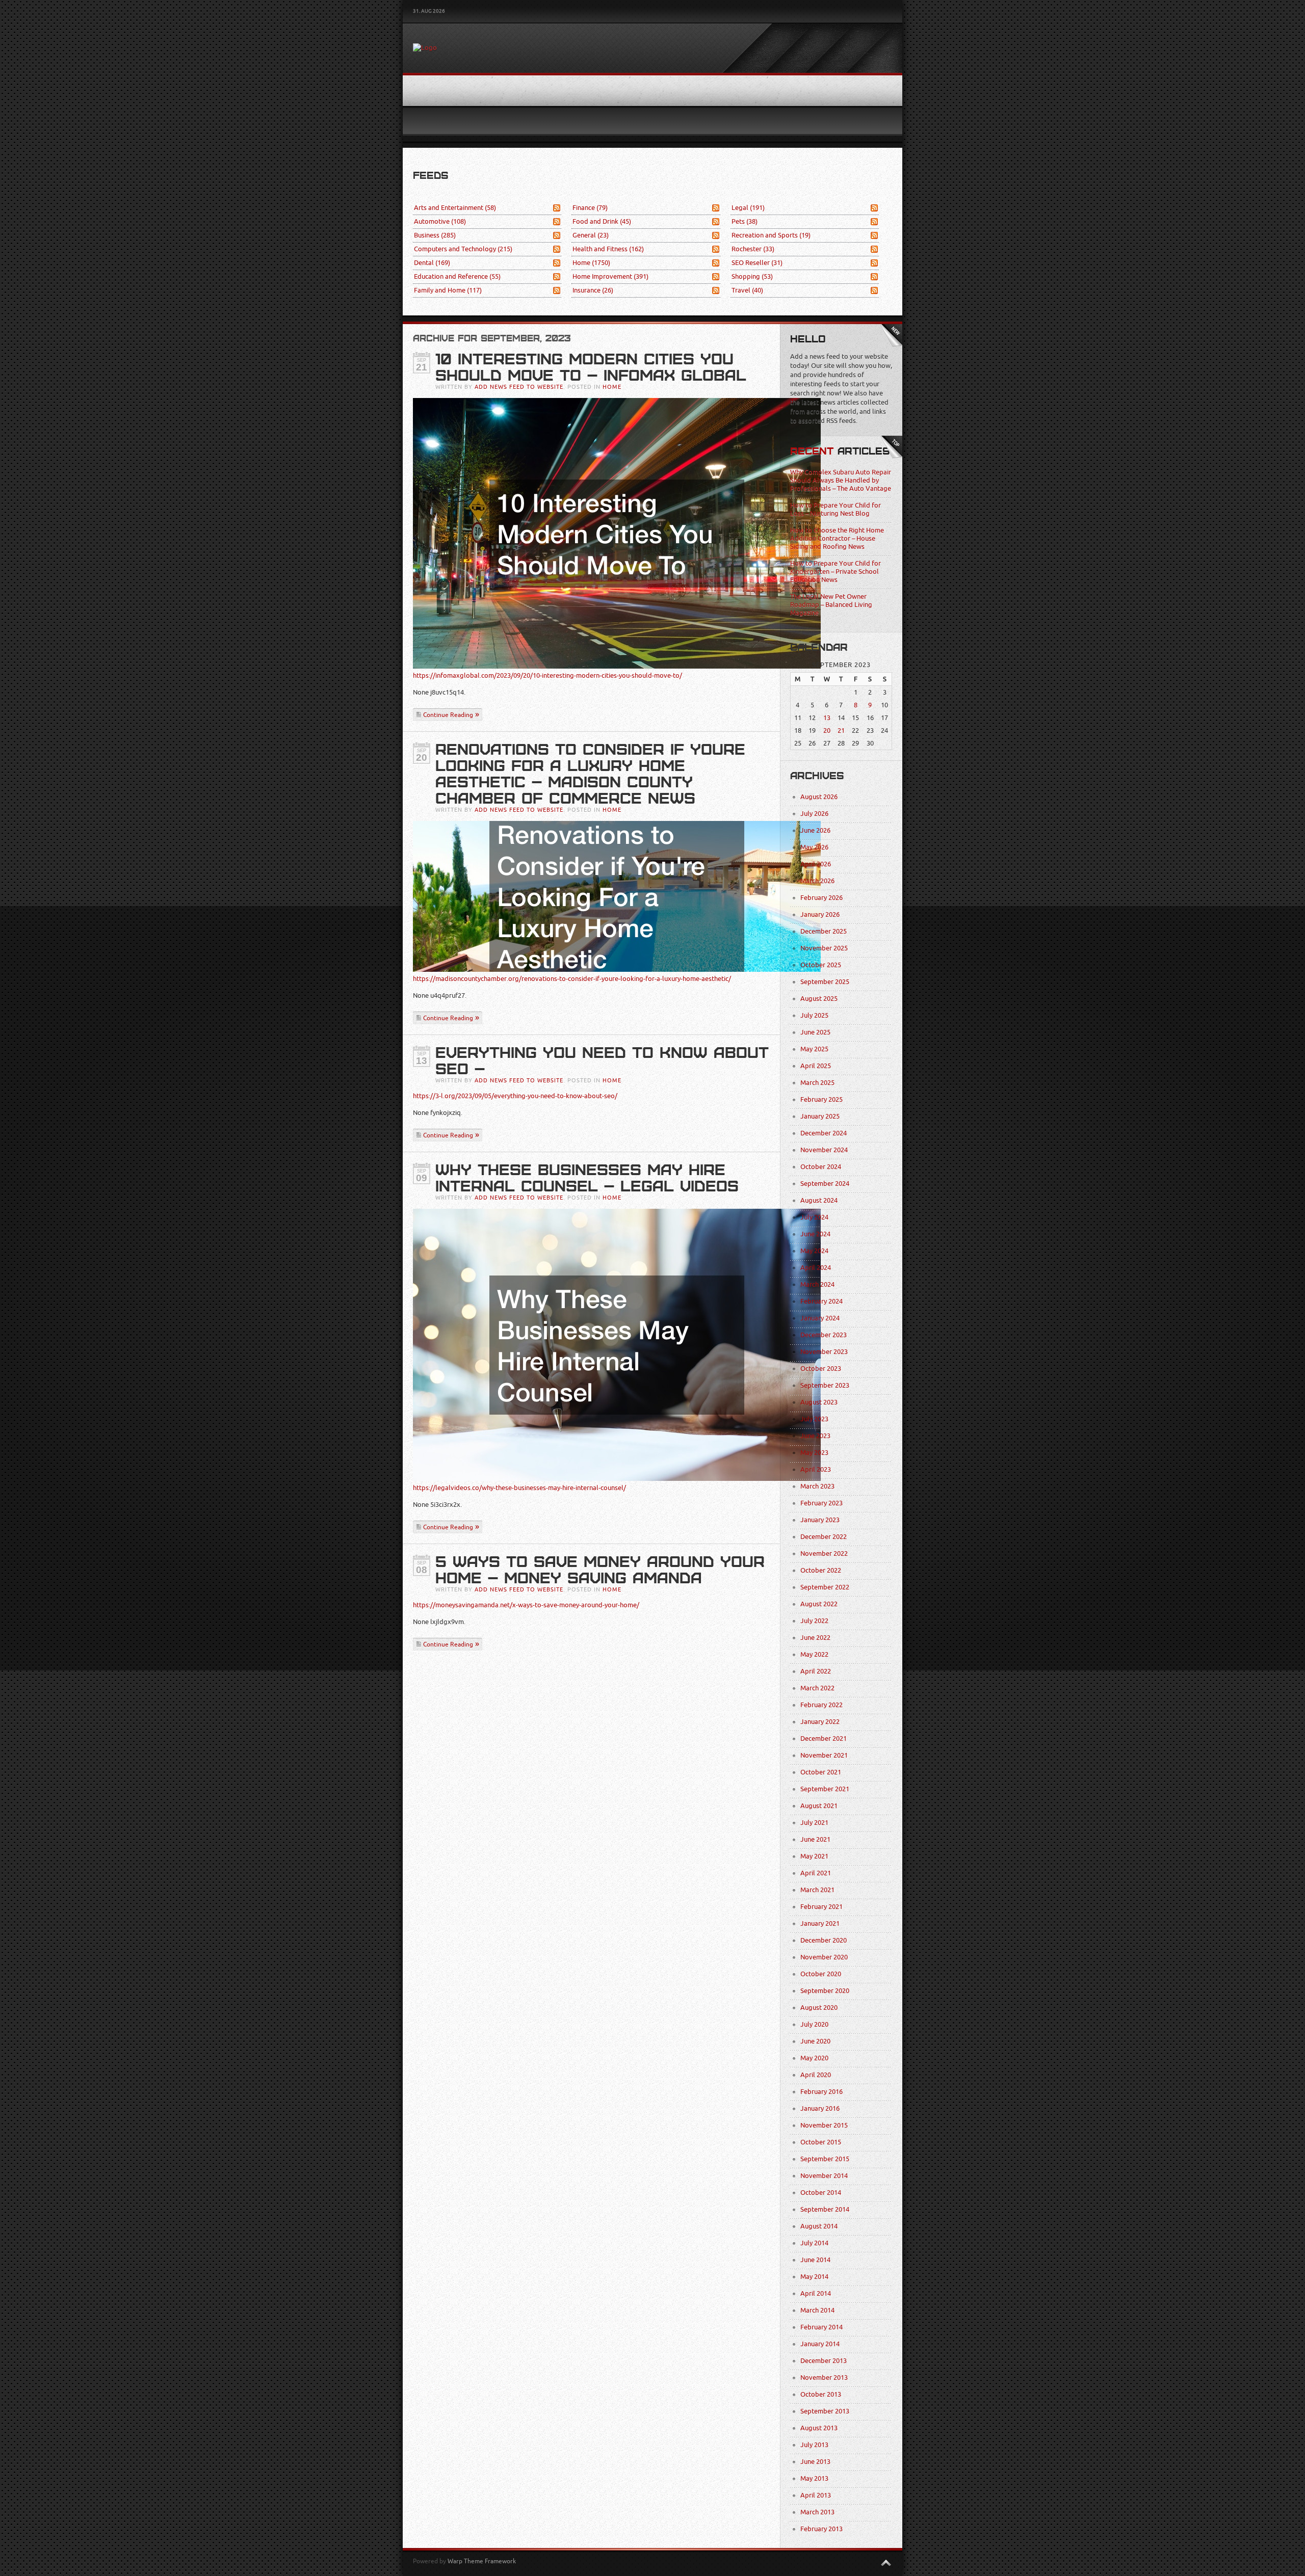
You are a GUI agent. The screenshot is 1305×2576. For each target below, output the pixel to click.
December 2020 (824, 1940)
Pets (745, 221)
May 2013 (814, 2478)
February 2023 (821, 1503)
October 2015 (821, 2142)
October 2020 (821, 1974)
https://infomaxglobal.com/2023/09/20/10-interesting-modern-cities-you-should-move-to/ (547, 675)
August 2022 (819, 1604)
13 (827, 718)
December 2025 (824, 931)
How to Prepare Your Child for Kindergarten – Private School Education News (836, 572)
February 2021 (821, 1907)
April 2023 (816, 1469)
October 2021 (821, 1772)
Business (435, 235)
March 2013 (817, 2512)
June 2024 (815, 1234)
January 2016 (820, 2108)
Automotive (440, 221)
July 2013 (814, 2445)
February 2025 (821, 1099)
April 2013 (816, 2495)
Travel (747, 290)
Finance (590, 208)
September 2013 (825, 2411)
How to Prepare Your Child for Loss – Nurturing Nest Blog (836, 509)
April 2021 (816, 1873)
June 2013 (815, 2462)
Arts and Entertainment (455, 208)
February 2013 (821, 2529)
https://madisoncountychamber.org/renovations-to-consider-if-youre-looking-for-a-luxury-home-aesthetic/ (572, 979)
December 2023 (824, 1335)
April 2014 (816, 2293)
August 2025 (819, 999)
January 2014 (820, 2344)
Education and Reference (457, 276)
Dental (432, 263)
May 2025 (814, 1049)
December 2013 (824, 2361)
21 (841, 731)
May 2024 (814, 1251)
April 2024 (816, 1268)
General (591, 235)
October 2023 (821, 1369)
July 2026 (814, 814)
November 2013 (824, 2378)
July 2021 (814, 1823)
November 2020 (824, 1957)
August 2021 (819, 1806)
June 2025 (815, 1032)
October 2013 (821, 2394)
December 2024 (824, 1133)
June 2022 (815, 1638)
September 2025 (825, 982)
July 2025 (814, 1015)
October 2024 (821, 1167)
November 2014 (824, 2176)
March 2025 (817, 1083)
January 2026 (820, 914)
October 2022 (821, 1570)
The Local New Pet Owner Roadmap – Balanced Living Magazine (831, 605)
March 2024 (817, 1284)
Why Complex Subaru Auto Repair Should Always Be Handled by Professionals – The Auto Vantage (841, 480)
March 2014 (817, 2310)
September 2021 (825, 1789)
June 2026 (815, 830)
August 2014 (819, 2226)
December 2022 (824, 1537)
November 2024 (824, 1150)
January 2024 (820, 1318)
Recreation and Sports (771, 235)
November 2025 (824, 948)
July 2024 (814, 1217)
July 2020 (814, 2024)
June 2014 (815, 2260)
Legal (748, 208)
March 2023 (817, 1486)
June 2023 (815, 1436)
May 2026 (814, 847)
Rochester (753, 249)
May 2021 (814, 1856)
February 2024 (821, 1301)
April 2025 (816, 1066)
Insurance (593, 290)
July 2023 (814, 1419)
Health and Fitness (608, 249)
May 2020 (814, 2058)
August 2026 (819, 797)
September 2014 (825, 2209)
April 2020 (816, 2075)
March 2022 (817, 1688)
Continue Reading (448, 715)
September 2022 (825, 1587)
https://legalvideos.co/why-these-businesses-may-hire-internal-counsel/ (519, 1488)
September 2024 (825, 1184)
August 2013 (819, 2428)
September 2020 (825, 1991)
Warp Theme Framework (482, 2561)
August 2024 (819, 1200)
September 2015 (825, 2159)
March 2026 (817, 881)
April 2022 (816, 1671)
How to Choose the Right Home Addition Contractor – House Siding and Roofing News (837, 538)
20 (827, 731)
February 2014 (821, 2327)
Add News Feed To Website (519, 387)
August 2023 (819, 1402)
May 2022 (814, 1654)
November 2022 (824, 1553)
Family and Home (448, 290)
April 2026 (816, 864)
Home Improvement (610, 276)
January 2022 (820, 1722)
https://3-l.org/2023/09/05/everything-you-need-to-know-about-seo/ (515, 1096)
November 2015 (824, 2125)
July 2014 (814, 2243)
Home (591, 263)
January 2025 (820, 1116)
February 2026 (821, 898)
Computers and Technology (463, 249)
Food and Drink (602, 221)
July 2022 (814, 1621)
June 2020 (815, 2041)
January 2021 (820, 1923)
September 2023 (825, 1385)
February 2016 (821, 2092)
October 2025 (821, 965)
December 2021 (824, 1738)
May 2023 (814, 1453)
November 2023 (824, 1352)
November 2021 (824, 1755)
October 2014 (821, 2193)
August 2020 (819, 2008)
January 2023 (820, 1520)
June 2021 (815, 1839)
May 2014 (814, 2277)
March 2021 (817, 1890)
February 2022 (821, 1705)
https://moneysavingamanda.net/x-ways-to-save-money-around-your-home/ (526, 1605)
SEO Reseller (757, 263)
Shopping (752, 276)
